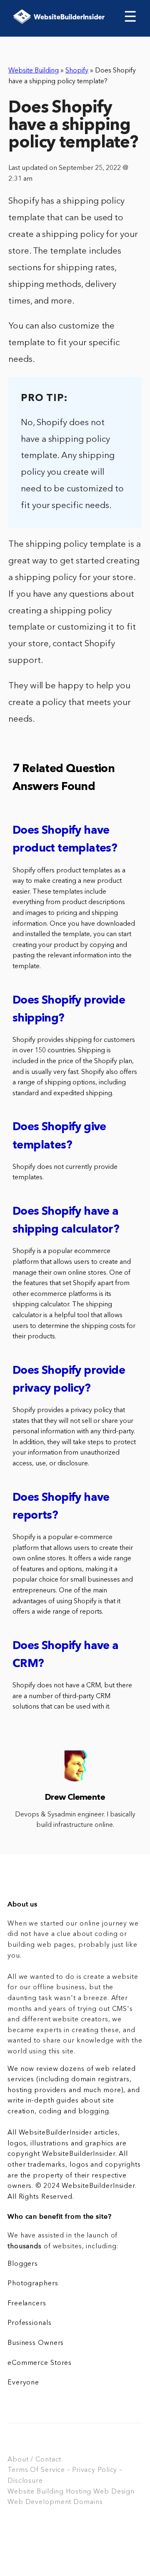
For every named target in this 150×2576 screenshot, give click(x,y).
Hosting (79, 2492)
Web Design (114, 2492)
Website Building (34, 71)
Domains (88, 2502)
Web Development (39, 2502)
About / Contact (34, 2460)
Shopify (77, 71)
